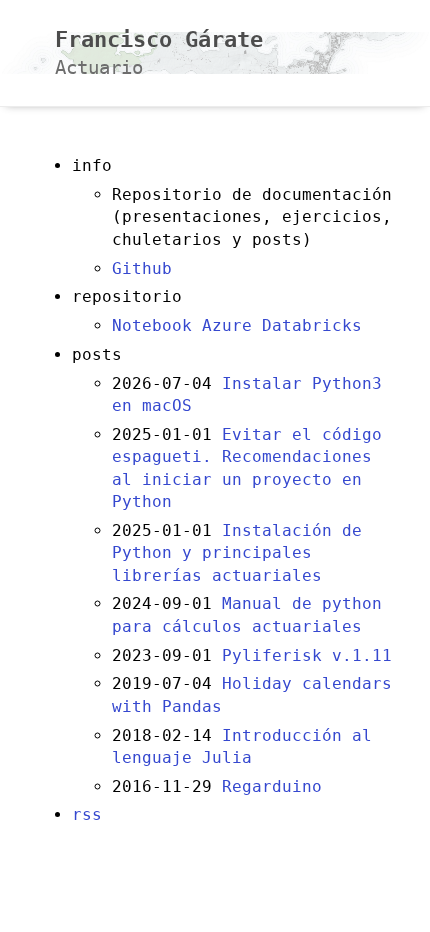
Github (142, 268)
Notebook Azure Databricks (237, 325)
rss (87, 814)
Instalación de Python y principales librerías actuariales (237, 553)
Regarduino (272, 786)
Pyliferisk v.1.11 (307, 655)
